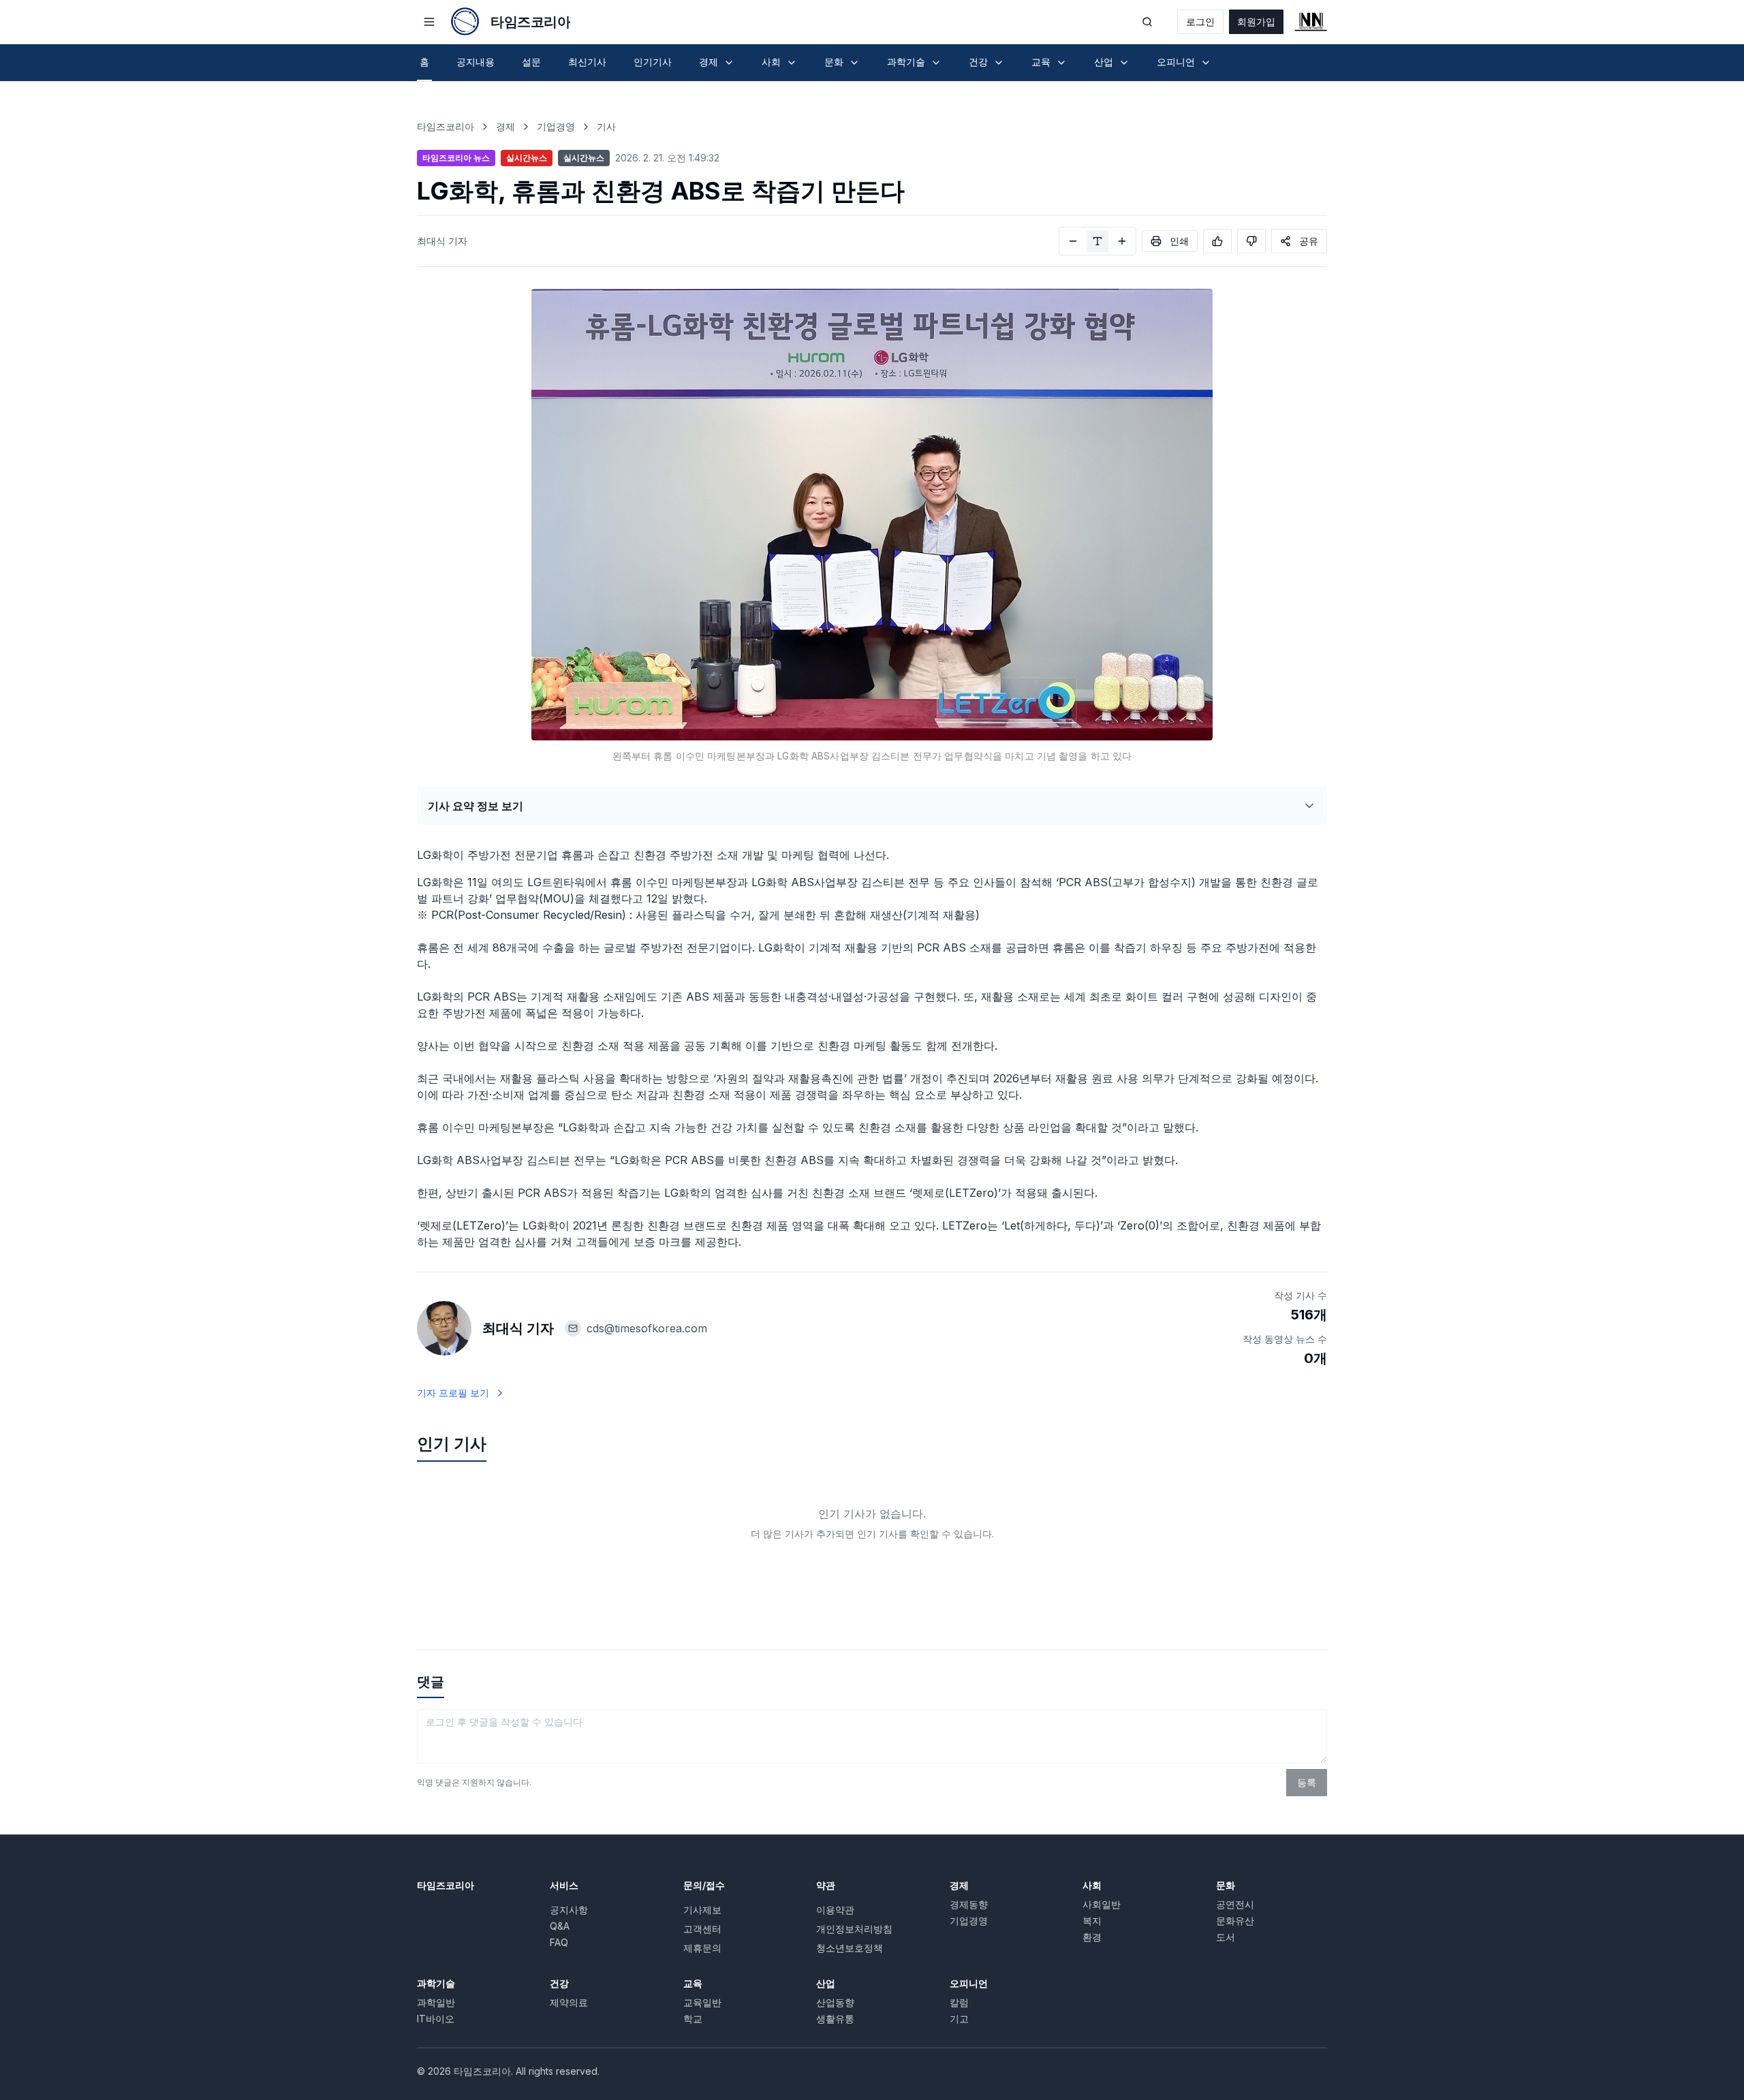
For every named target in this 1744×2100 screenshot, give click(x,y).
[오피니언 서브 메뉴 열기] (1206, 63)
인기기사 (653, 62)
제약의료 (569, 2002)
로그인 (1200, 21)
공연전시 (1235, 1904)
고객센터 (702, 1929)
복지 (1092, 1921)
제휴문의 (702, 1948)
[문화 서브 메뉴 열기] (854, 63)
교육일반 (702, 2002)
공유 (1309, 241)
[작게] (1073, 241)
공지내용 (476, 62)
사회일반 (1102, 1904)
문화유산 (1235, 1921)
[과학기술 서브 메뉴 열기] (936, 63)
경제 (505, 126)
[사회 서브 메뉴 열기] (792, 63)
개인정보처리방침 (854, 1929)
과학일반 (436, 2002)
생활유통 (835, 2019)
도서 (1226, 1937)
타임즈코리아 (446, 126)
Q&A (560, 1926)
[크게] (1122, 241)
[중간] (1097, 241)
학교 (693, 2019)
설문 (531, 62)
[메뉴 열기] (429, 22)
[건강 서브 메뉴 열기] (999, 63)
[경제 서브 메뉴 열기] (729, 63)
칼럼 (959, 2002)
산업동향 (835, 2002)
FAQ (559, 1942)
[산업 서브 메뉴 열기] (1124, 63)
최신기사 (587, 62)
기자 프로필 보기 (453, 1393)
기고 (959, 2019)
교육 (693, 1983)
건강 (559, 1983)
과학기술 (436, 1983)
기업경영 (556, 126)
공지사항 (569, 1910)
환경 (1092, 1937)
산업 (826, 1983)
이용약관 (835, 1910)
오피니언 (969, 1983)
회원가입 (1256, 21)
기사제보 (702, 1910)
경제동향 (969, 1904)
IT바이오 (436, 2019)
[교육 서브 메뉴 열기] (1061, 63)
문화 (1226, 1885)
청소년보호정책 (850, 1948)
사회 (1092, 1885)
